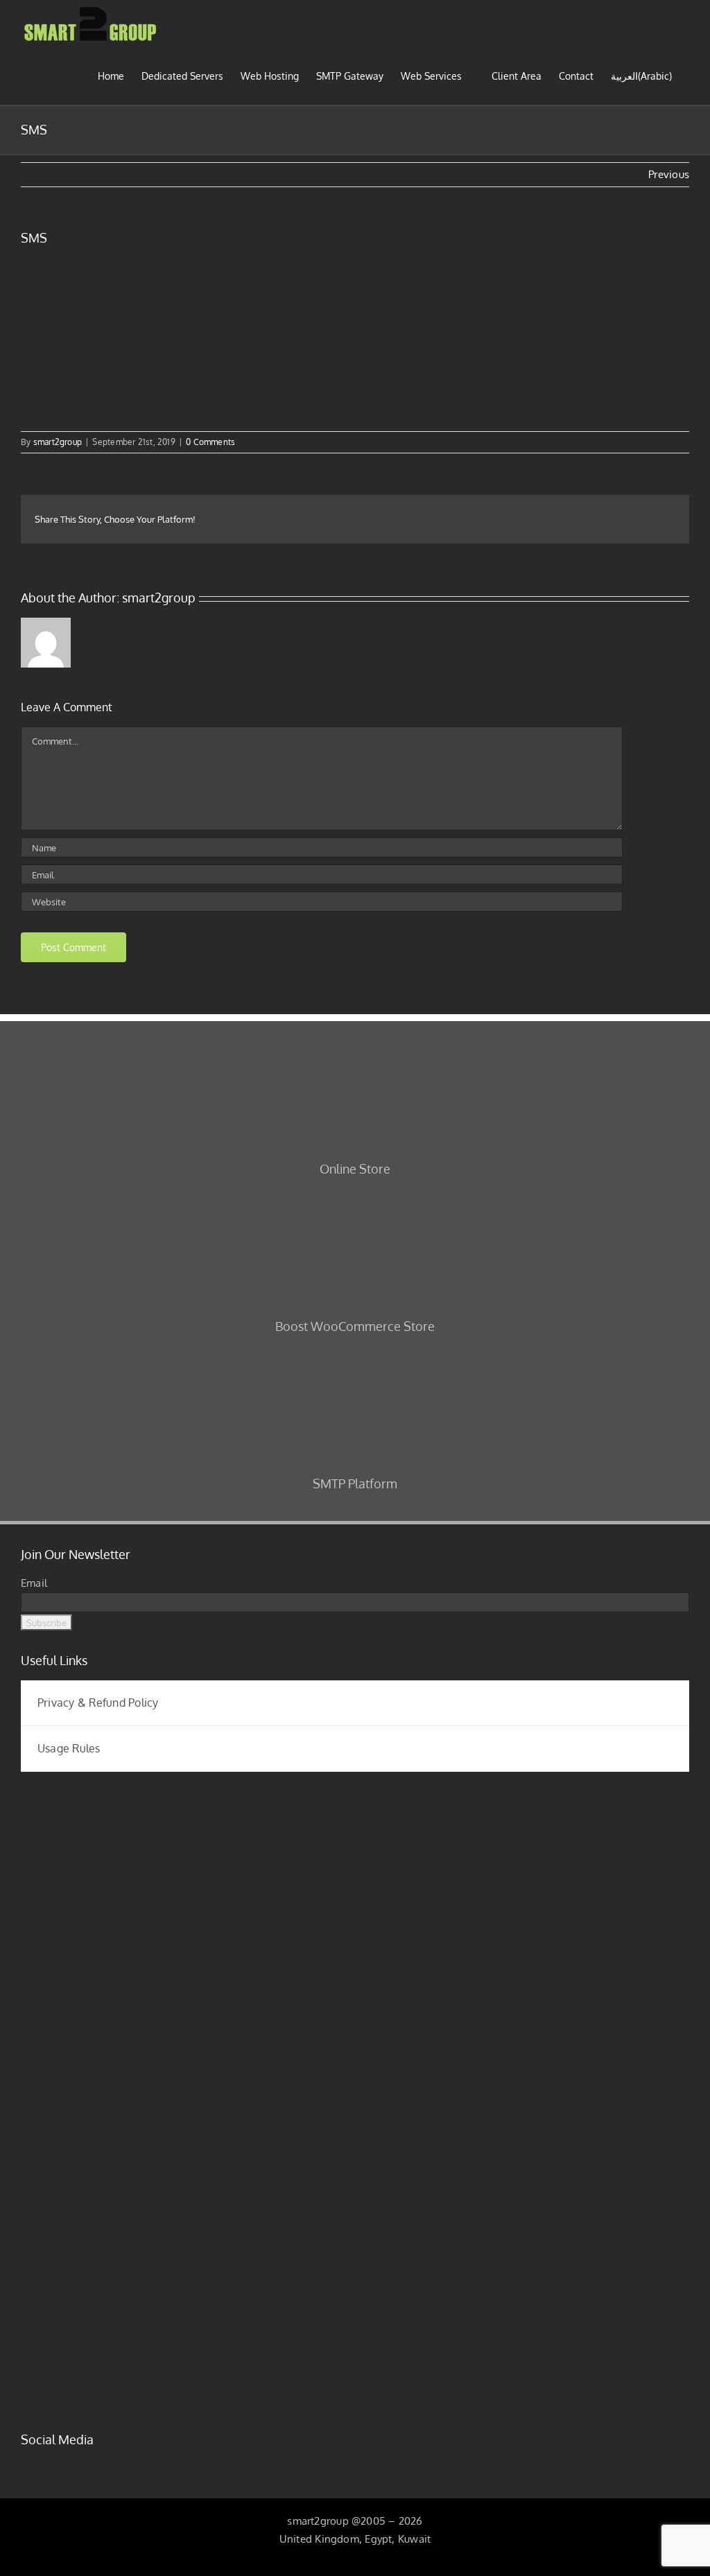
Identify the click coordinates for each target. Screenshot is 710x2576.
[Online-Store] (355, 1040)
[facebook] (25, 2465)
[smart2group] (298, 1791)
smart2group (58, 442)
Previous (669, 174)
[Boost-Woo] (355, 1198)
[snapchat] (114, 2465)
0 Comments (210, 442)
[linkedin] (69, 2465)
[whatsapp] (137, 2465)
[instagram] (47, 2465)
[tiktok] (92, 2465)
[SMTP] (355, 1355)
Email (34, 1583)
